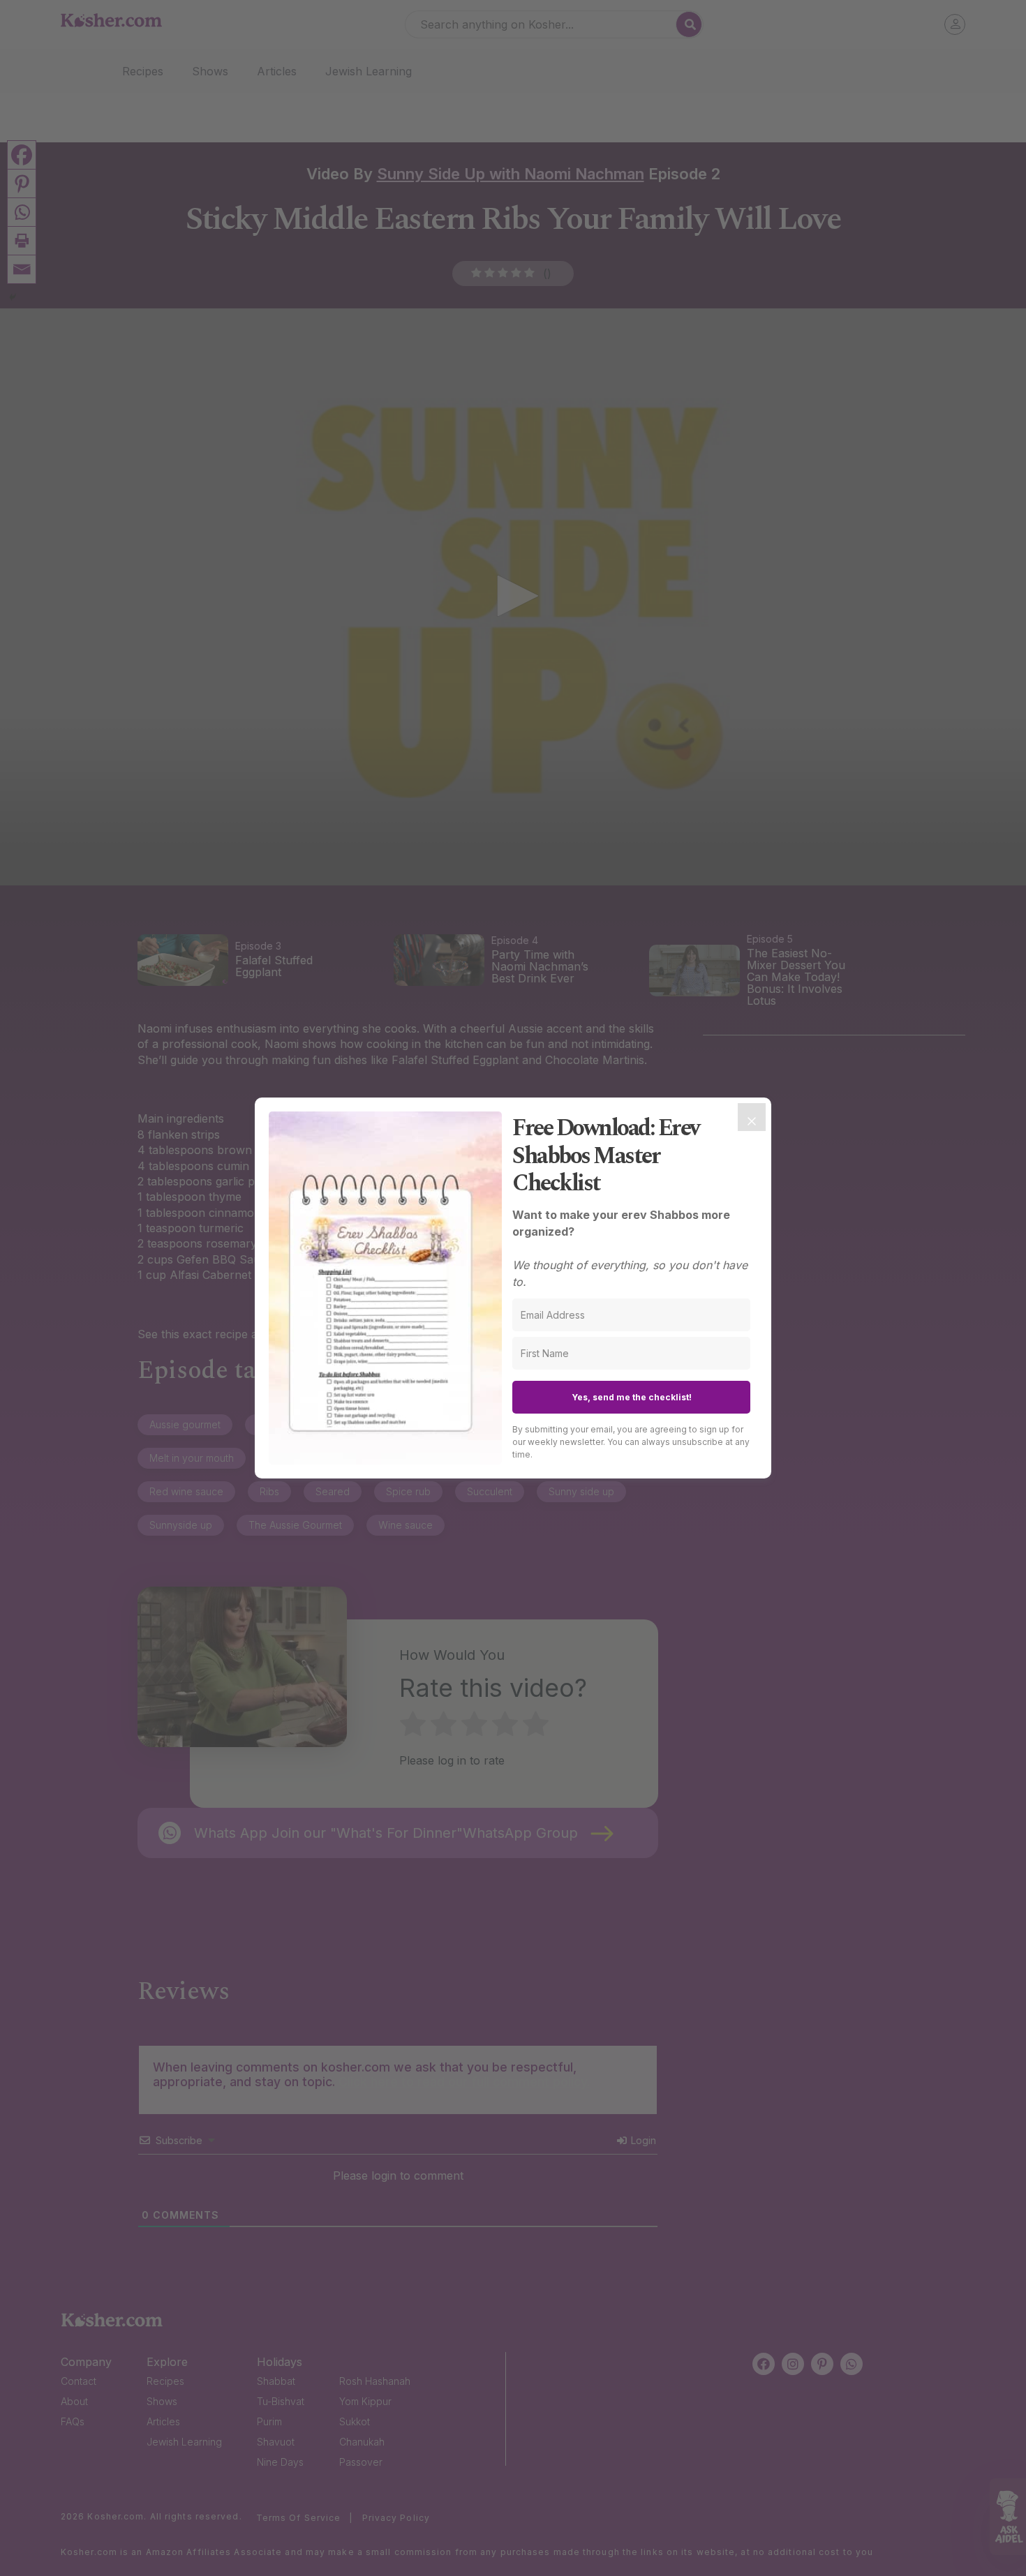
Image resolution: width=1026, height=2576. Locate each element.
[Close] (752, 1117)
